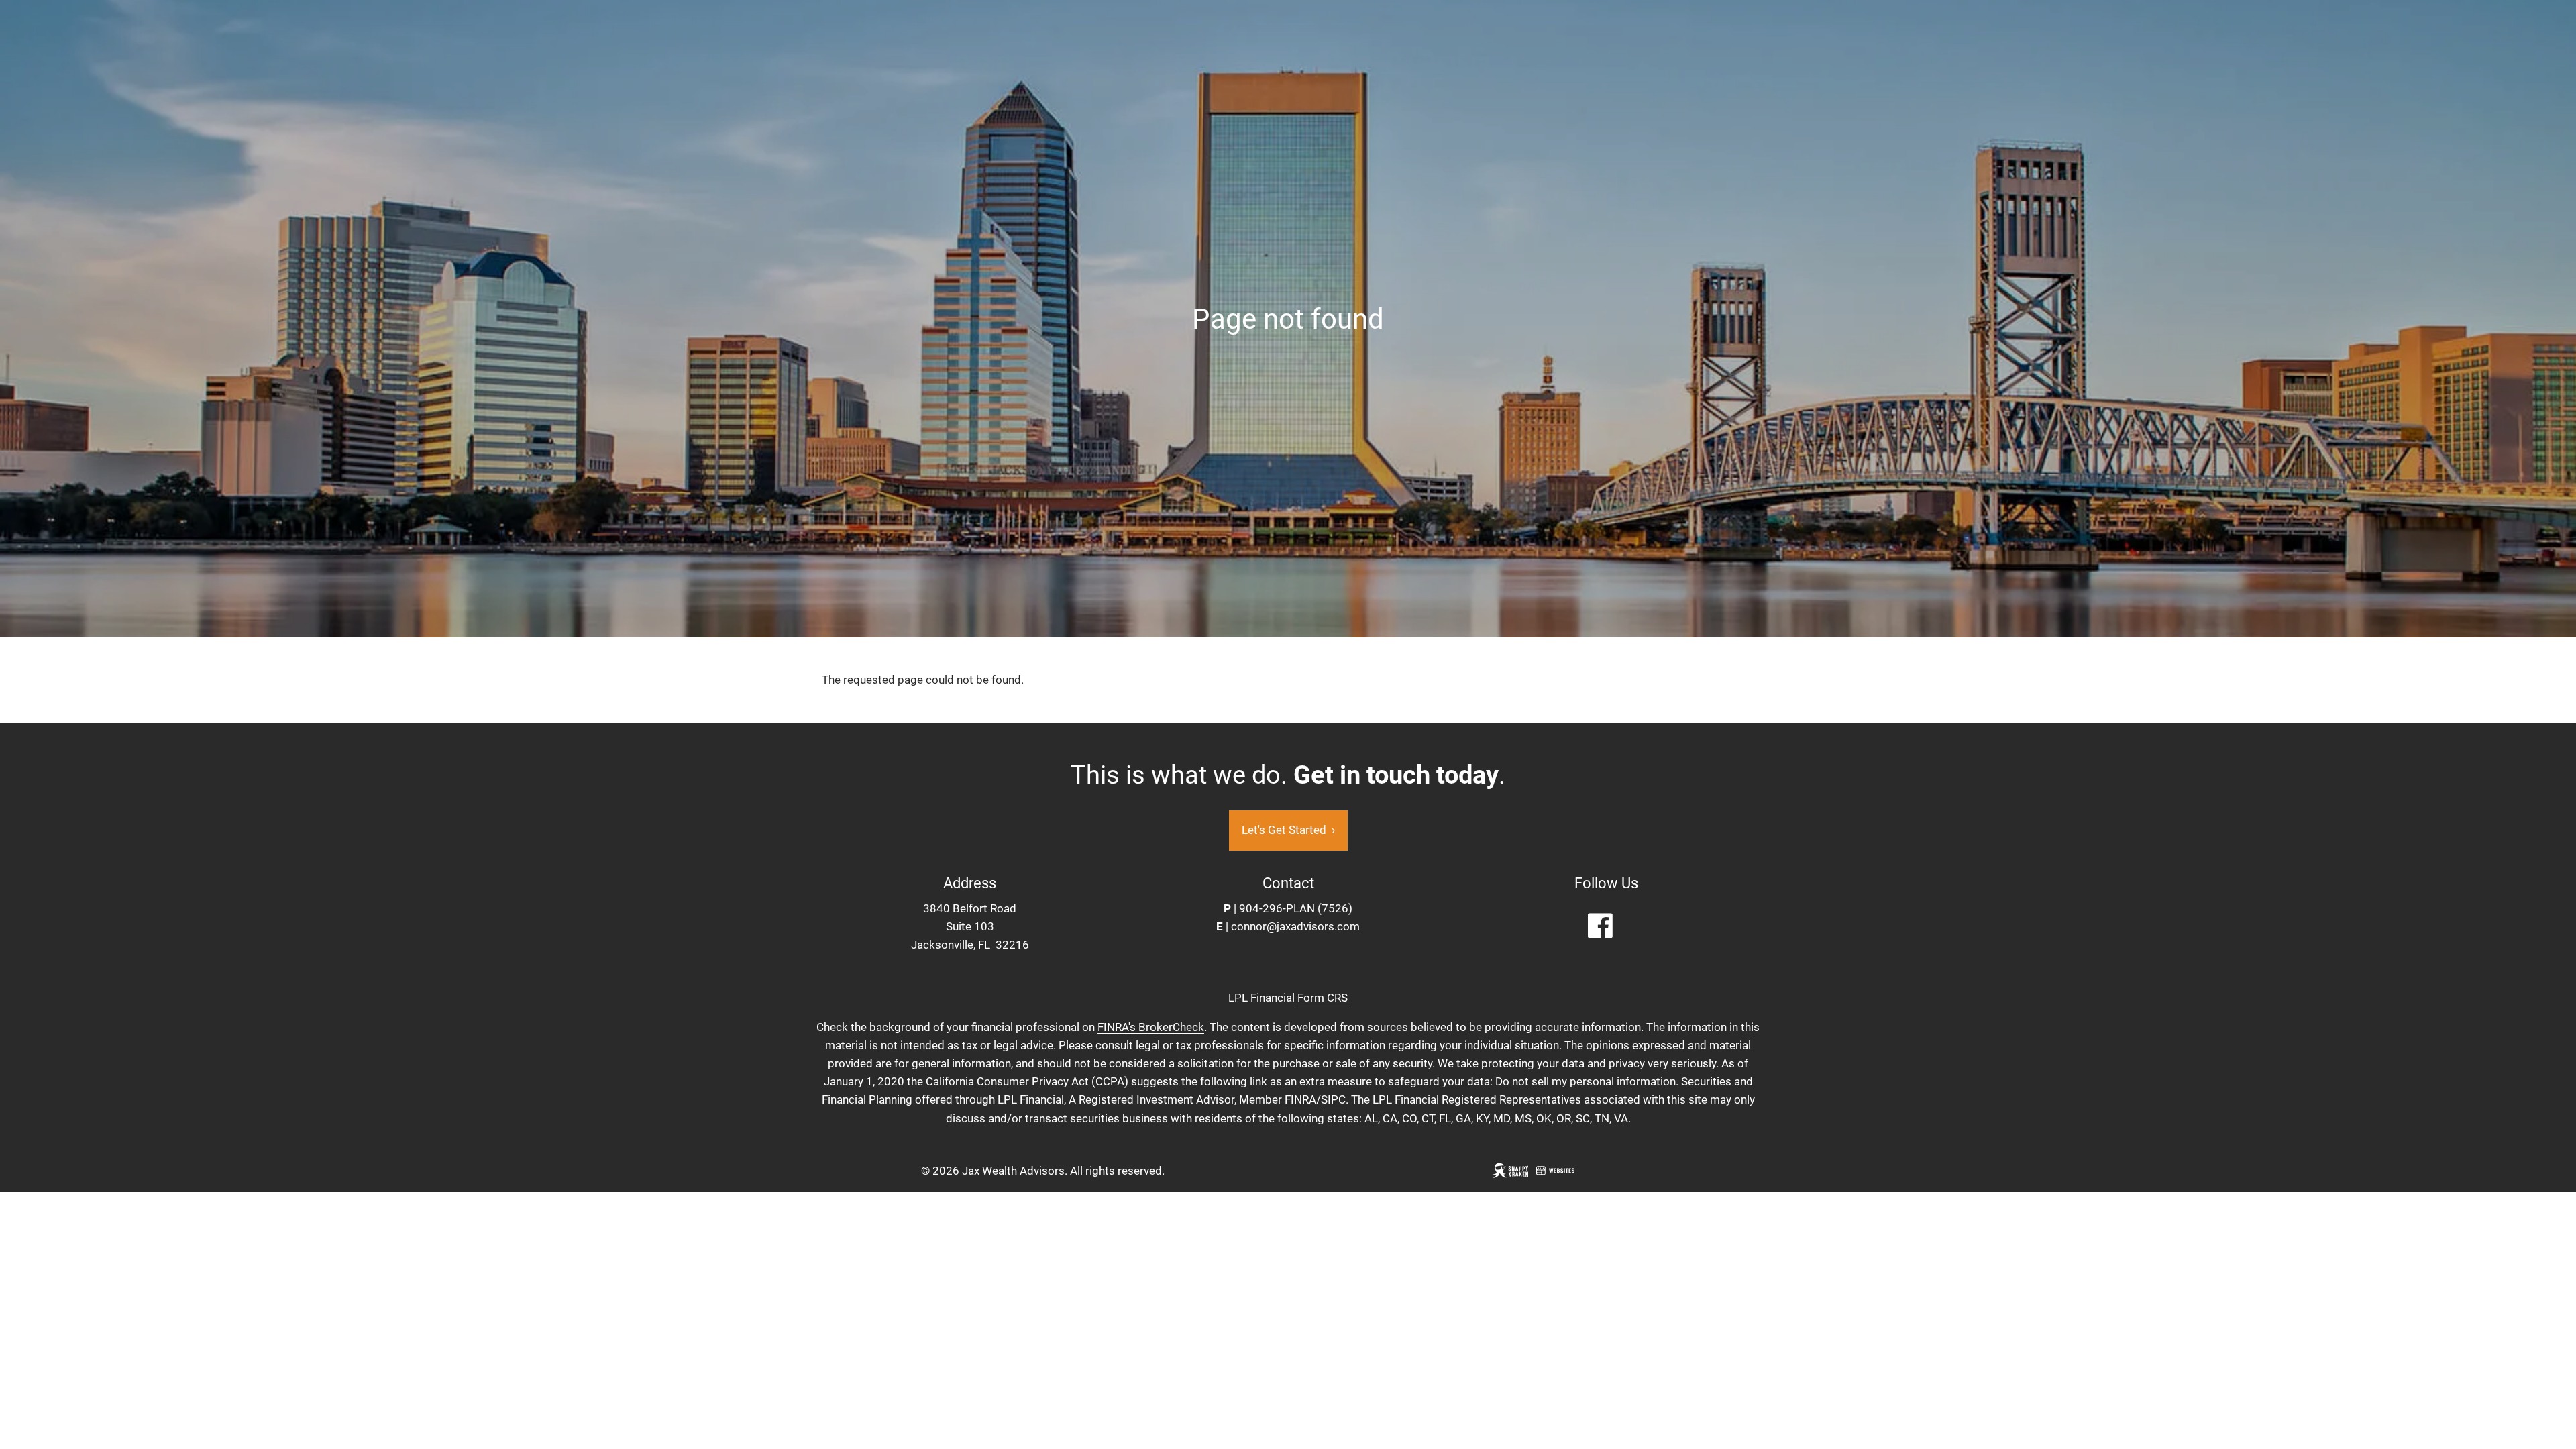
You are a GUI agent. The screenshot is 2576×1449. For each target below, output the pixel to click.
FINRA (1300, 1099)
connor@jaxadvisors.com (1295, 926)
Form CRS (1323, 998)
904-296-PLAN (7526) (1296, 908)
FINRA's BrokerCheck (1151, 1027)
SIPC (1333, 1099)
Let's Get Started (1288, 830)
